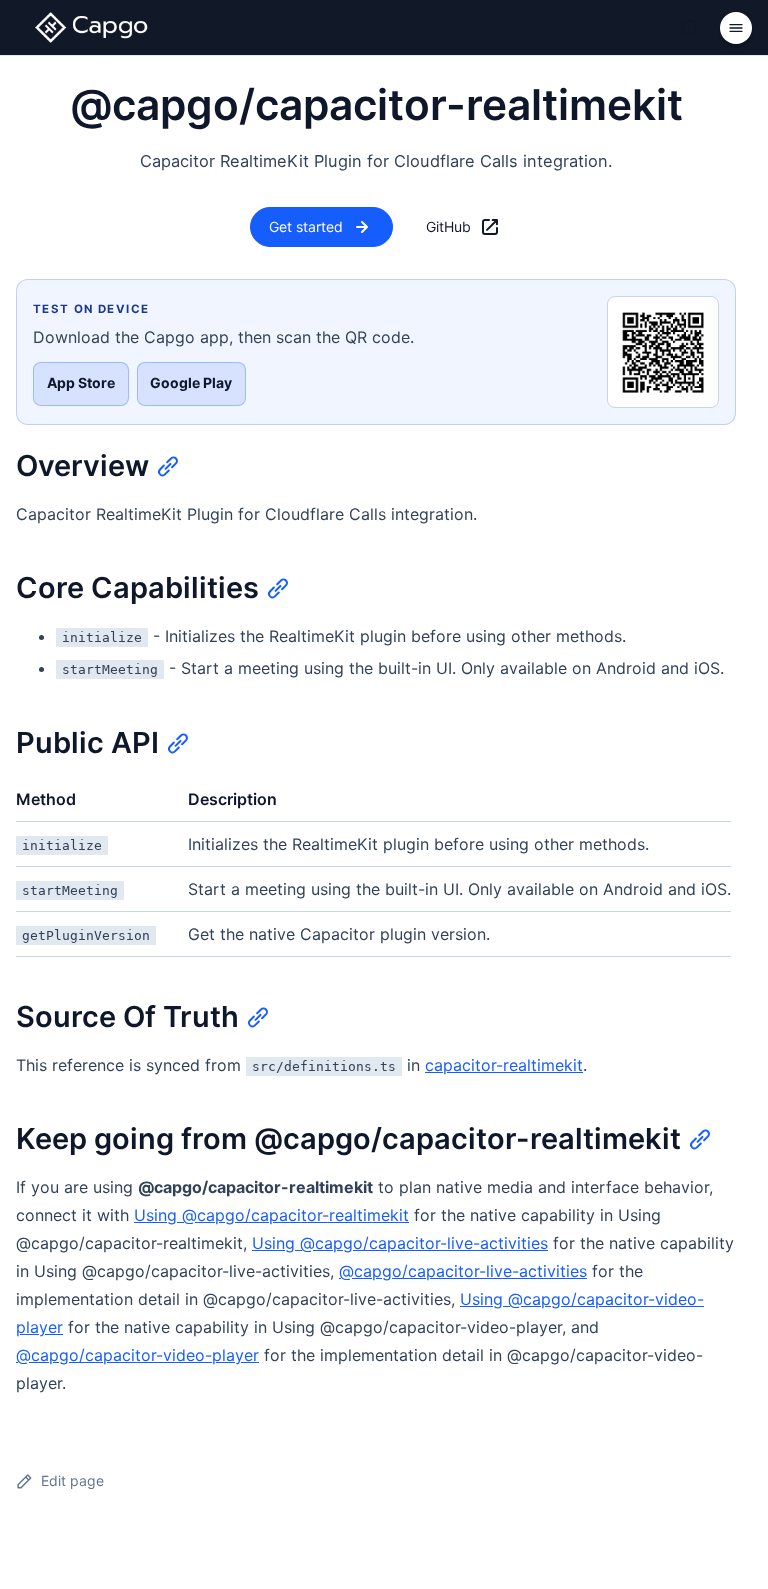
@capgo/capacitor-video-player (137, 1355)
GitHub (448, 226)
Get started (306, 226)
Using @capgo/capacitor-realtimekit (271, 1215)
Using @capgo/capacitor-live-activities (400, 1243)
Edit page (72, 1480)
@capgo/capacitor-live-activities (463, 1271)
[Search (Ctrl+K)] (690, 28)
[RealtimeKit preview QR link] (663, 352)
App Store (81, 382)
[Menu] (736, 28)
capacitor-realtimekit (504, 1065)
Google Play (191, 382)
